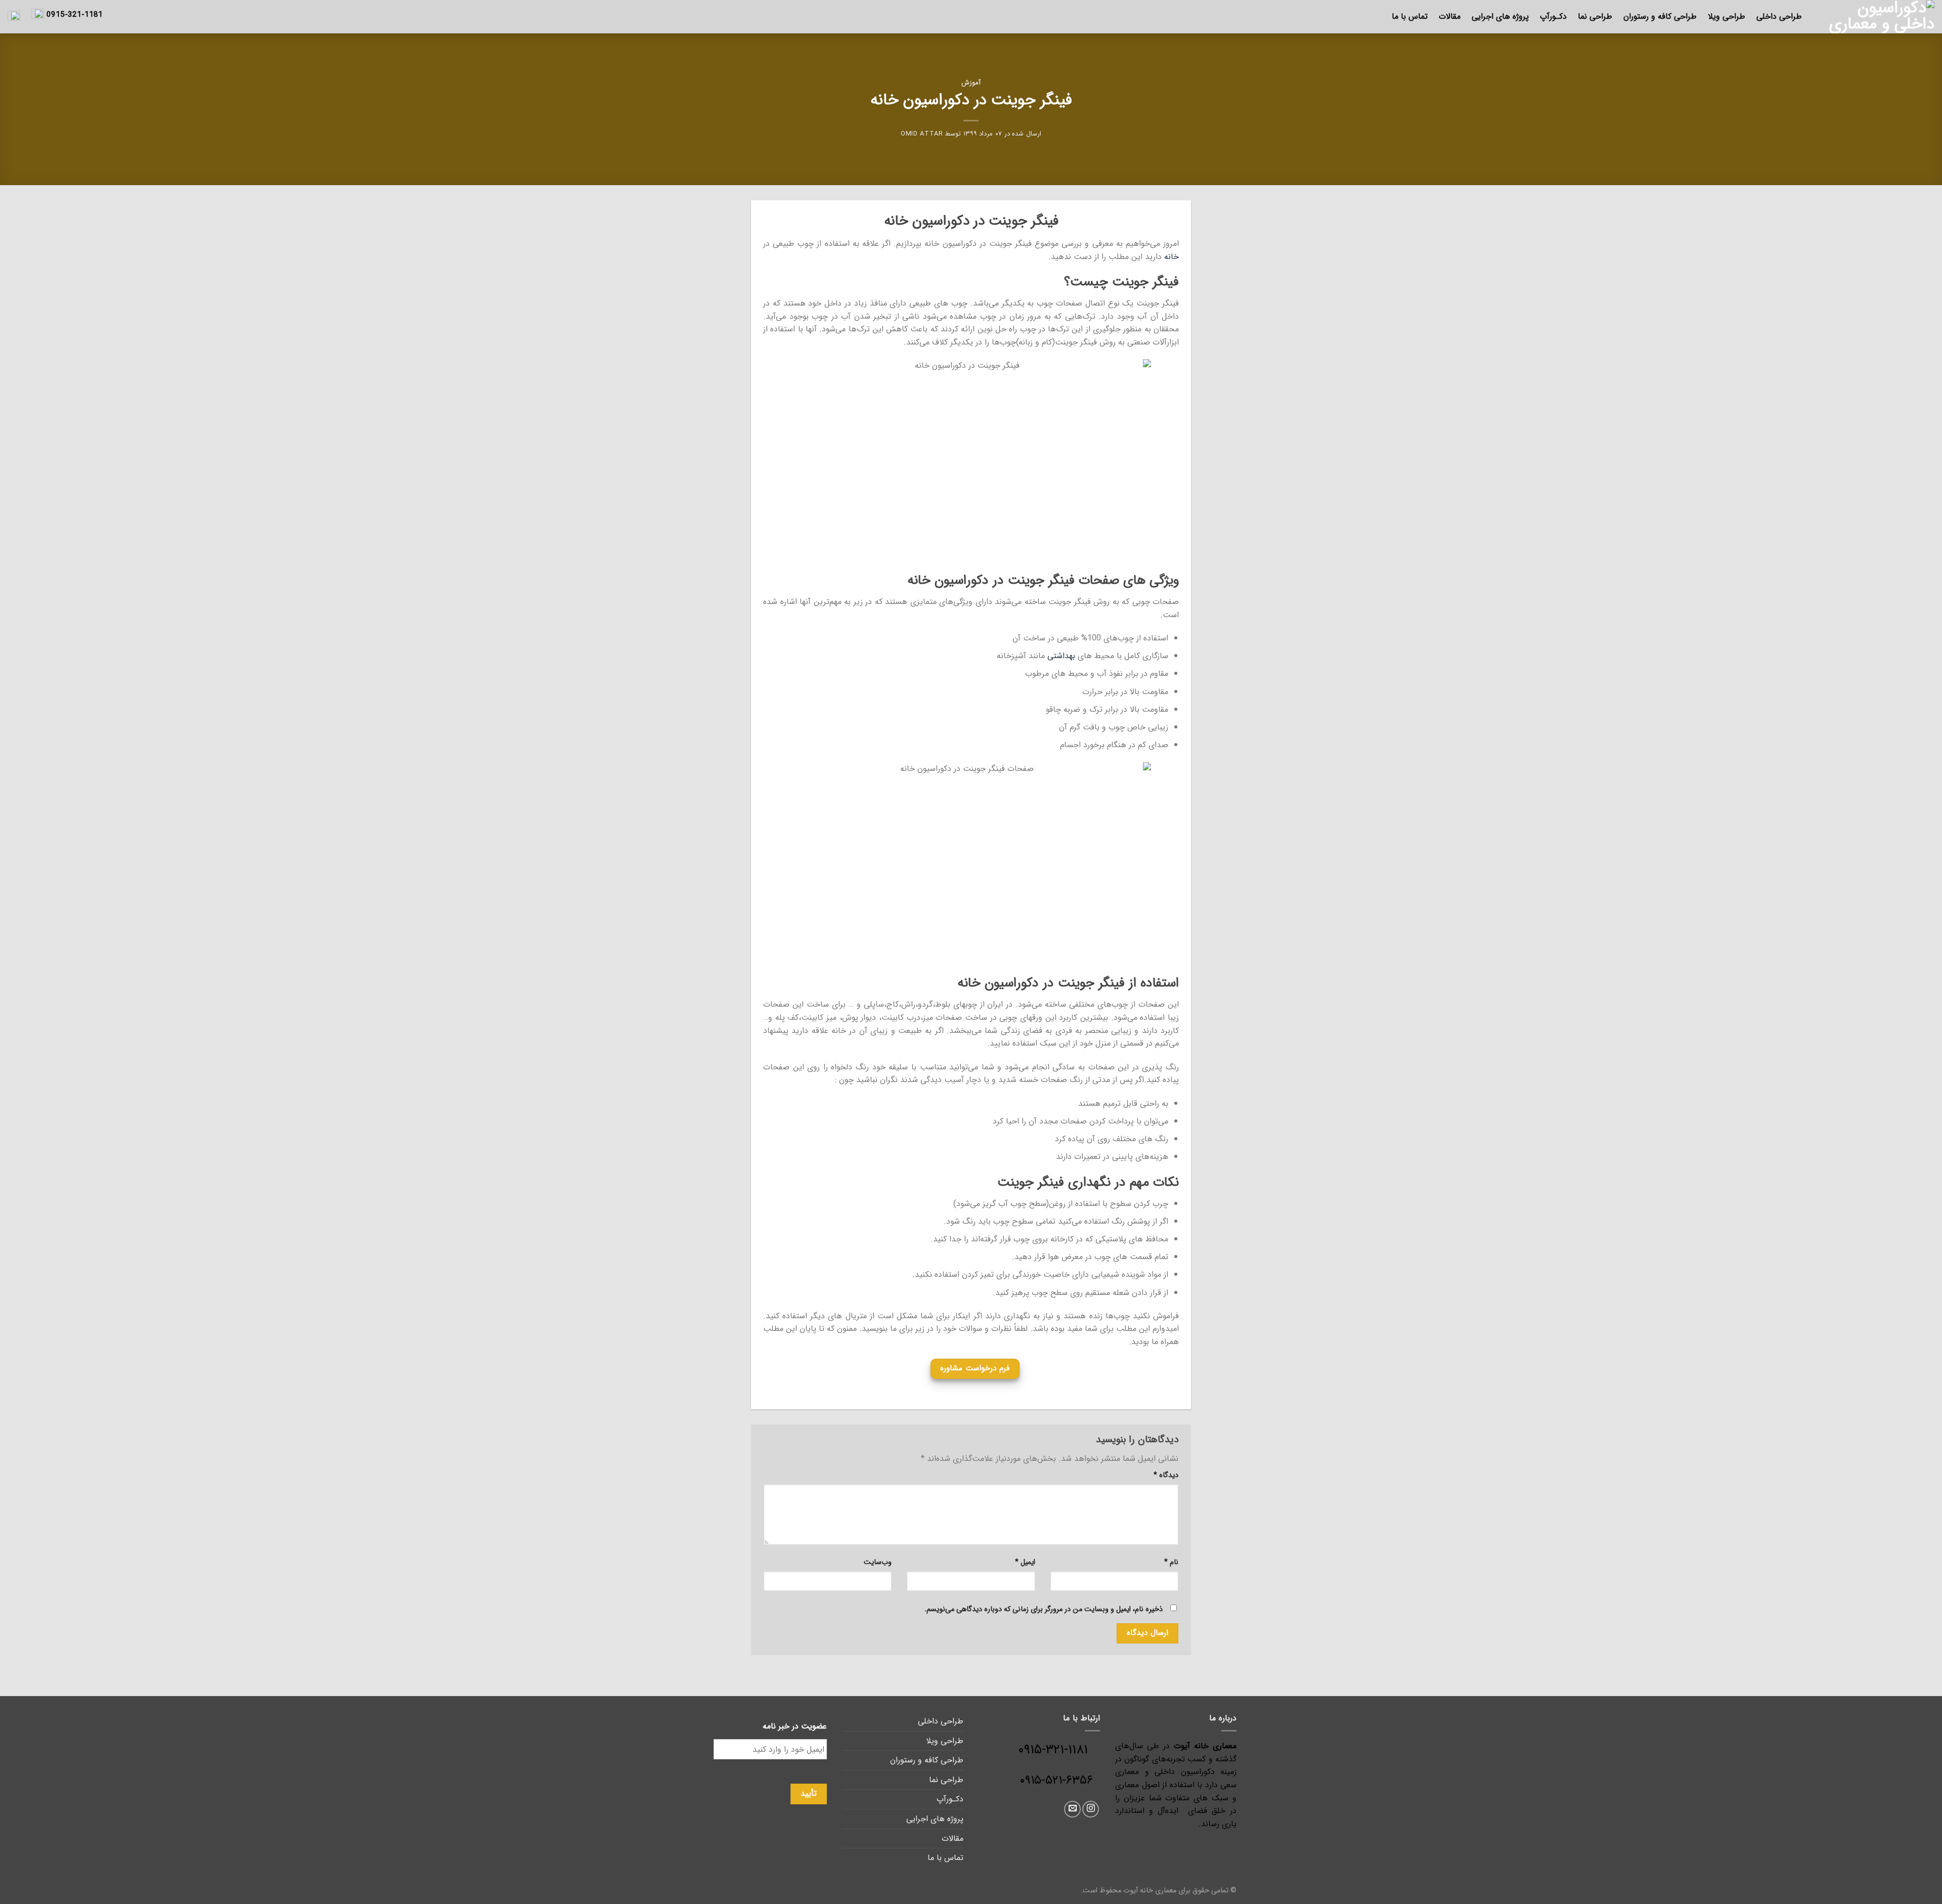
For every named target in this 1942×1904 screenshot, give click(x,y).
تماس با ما (1410, 16)
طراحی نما (1595, 16)
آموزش (971, 83)
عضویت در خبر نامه (795, 1727)
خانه (1172, 257)
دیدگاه (1166, 1475)
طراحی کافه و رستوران (1660, 16)
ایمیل (1025, 1562)
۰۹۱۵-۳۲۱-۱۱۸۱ (1059, 1750)
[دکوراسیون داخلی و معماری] (1876, 17)
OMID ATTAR (922, 134)
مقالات (1450, 16)
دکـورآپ (1553, 16)
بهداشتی (1061, 656)
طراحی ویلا (1727, 16)
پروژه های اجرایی (1500, 16)
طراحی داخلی (1779, 16)
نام (1171, 1562)
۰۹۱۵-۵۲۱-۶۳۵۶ (1056, 1781)
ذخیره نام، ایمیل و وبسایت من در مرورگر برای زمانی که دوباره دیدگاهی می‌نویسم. (1044, 1609)
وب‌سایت (878, 1562)
